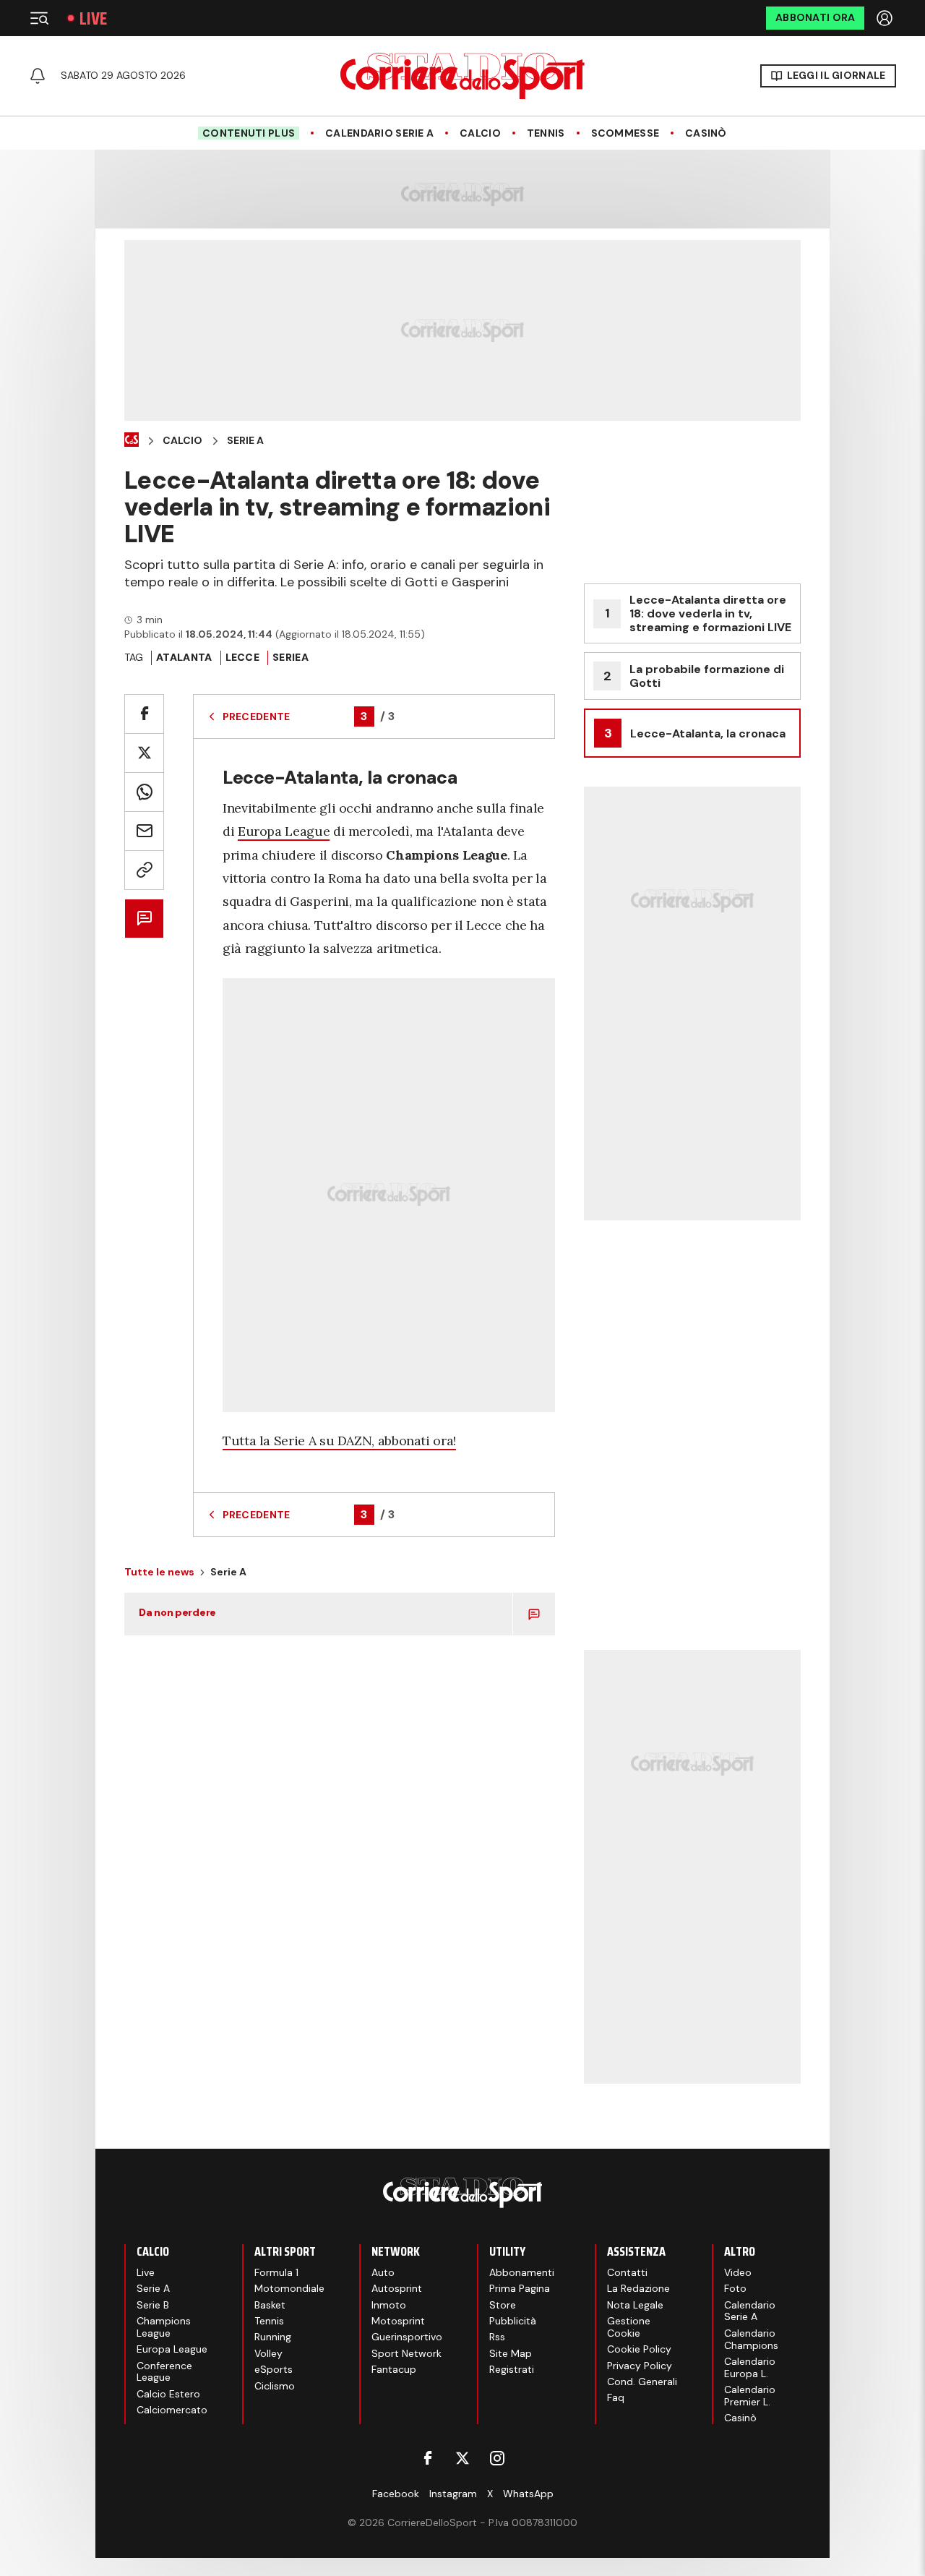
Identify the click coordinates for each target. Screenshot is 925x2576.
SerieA (291, 657)
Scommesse (625, 133)
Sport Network (406, 2353)
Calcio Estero (168, 2394)
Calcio (480, 133)
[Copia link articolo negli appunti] (144, 870)
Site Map (511, 2353)
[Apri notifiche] (38, 76)
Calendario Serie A (379, 133)
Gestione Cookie (629, 2327)
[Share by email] (144, 831)
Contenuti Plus (249, 133)
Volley (268, 2353)
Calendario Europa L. (750, 2367)
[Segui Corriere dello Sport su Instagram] (497, 2458)
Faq (616, 2397)
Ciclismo (275, 2386)
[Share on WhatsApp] (144, 792)
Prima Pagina (520, 2288)
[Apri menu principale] (39, 18)
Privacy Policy (640, 2366)
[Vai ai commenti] (144, 919)
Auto (383, 2272)
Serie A (245, 441)
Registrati (512, 2369)
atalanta (184, 657)
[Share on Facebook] (144, 714)
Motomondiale (289, 2288)
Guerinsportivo (407, 2337)
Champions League (164, 2327)
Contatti (627, 2272)
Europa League (284, 831)
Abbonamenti (522, 2272)
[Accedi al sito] (886, 18)
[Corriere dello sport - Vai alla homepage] (462, 76)
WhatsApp (528, 2494)
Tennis (546, 133)
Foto (735, 2288)
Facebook (396, 2494)
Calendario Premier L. (750, 2396)
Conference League (164, 2372)
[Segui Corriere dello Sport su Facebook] (428, 2458)
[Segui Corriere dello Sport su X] (462, 2458)
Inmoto (389, 2305)
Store (503, 2305)
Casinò (706, 133)
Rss (497, 2337)
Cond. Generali (642, 2382)
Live (93, 18)
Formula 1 (276, 2272)
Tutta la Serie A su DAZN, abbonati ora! (339, 1441)
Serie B (153, 2305)
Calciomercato (172, 2410)
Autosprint (397, 2288)
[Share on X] (144, 753)
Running (273, 2337)
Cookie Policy (639, 2349)
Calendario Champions (751, 2339)
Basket (270, 2305)
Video (738, 2272)
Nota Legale (635, 2305)
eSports (274, 2369)
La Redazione (638, 2288)
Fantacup (394, 2369)
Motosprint (398, 2321)
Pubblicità (513, 2321)
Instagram (453, 2494)
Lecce (242, 657)
